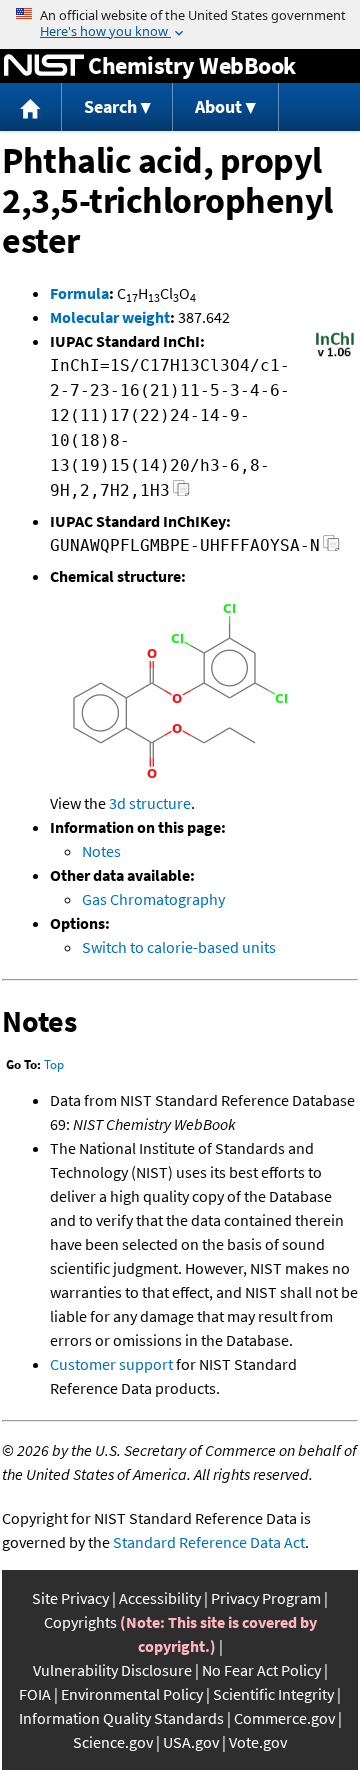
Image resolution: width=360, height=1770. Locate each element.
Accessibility (160, 1598)
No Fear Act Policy (261, 1670)
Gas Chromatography (153, 899)
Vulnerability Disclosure (112, 1670)
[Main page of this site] (31, 107)
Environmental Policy (132, 1694)
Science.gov (113, 1742)
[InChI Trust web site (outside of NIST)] (335, 355)
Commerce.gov (284, 1718)
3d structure (150, 803)
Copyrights (80, 1622)
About (218, 106)
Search (110, 106)
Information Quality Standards (121, 1718)
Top (54, 1064)
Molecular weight (110, 317)
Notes (101, 851)
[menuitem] (31, 107)
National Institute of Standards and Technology (44, 66)
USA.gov (191, 1742)
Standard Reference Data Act (209, 1542)
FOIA (35, 1694)
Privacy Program (266, 1598)
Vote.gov (258, 1742)
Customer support (111, 1364)
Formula (79, 293)
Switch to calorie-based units (179, 947)
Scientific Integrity (273, 1694)
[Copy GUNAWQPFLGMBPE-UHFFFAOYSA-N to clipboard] (331, 548)
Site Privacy (70, 1598)
